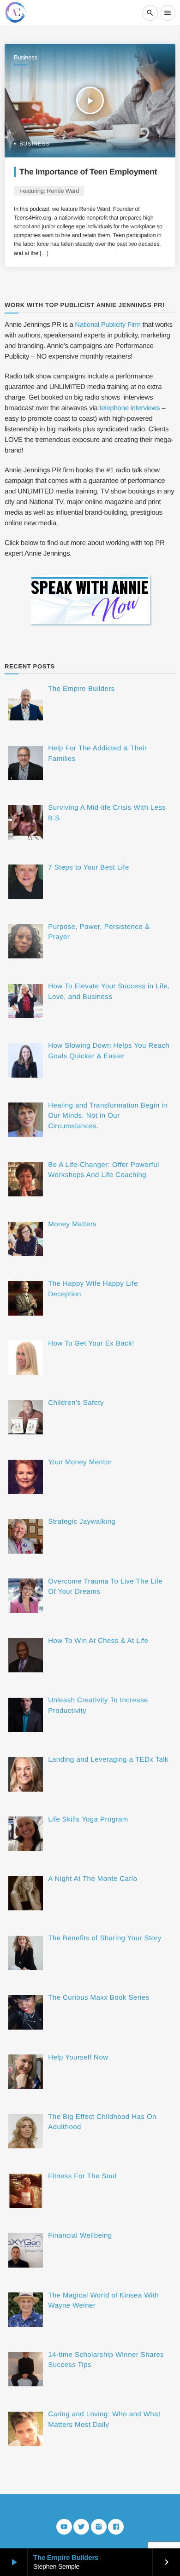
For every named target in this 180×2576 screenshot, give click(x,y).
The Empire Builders (66, 2558)
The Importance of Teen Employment (88, 172)
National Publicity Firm (108, 325)
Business (26, 57)
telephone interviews (130, 408)
